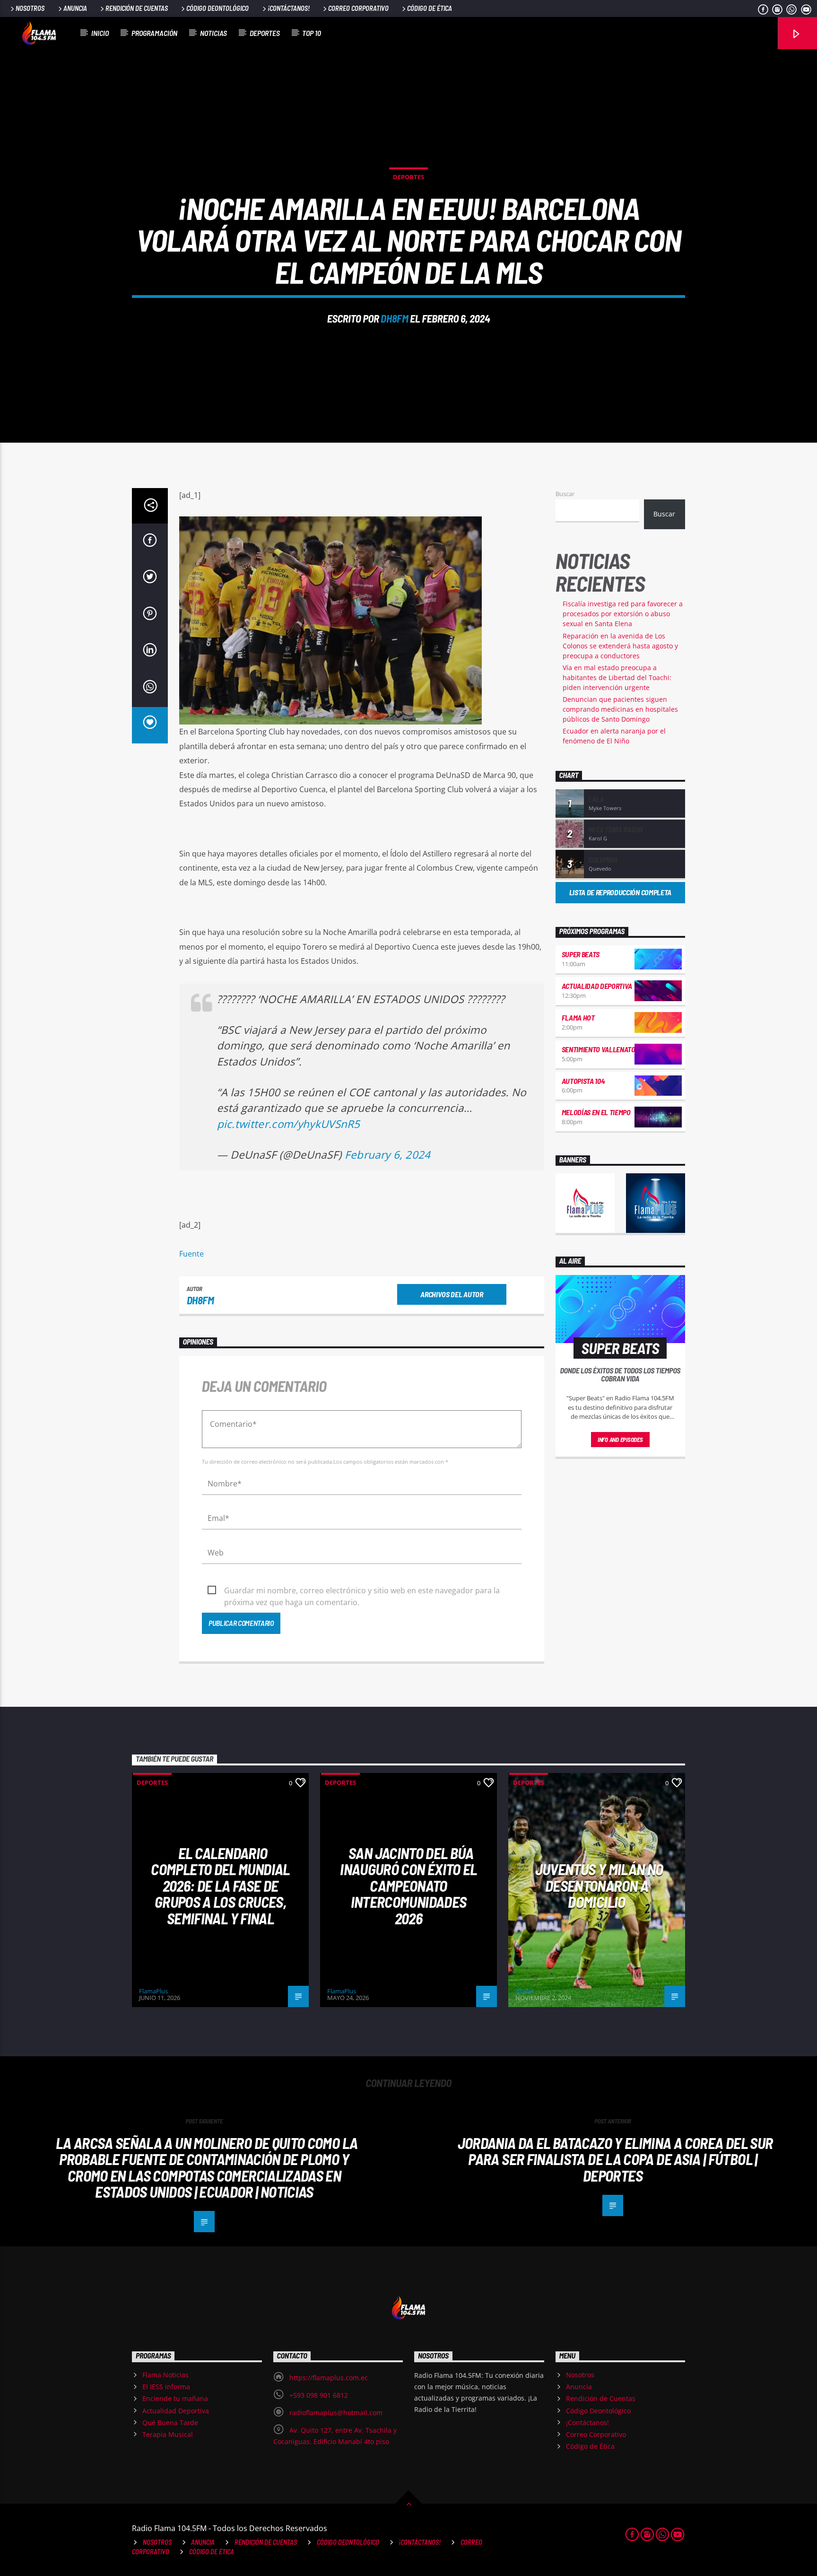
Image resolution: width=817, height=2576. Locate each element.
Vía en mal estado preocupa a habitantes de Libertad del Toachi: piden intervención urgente (617, 677)
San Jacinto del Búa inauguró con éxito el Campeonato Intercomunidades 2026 (408, 1886)
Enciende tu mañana (175, 2398)
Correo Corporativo (358, 8)
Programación (154, 33)
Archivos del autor (452, 1294)
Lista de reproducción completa (620, 892)
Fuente (191, 1254)
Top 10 (312, 33)
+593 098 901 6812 (319, 2395)
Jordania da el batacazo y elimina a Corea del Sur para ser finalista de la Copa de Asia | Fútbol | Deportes (615, 2159)
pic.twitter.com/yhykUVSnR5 (289, 1124)
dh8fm (394, 318)
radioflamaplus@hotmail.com (336, 2413)
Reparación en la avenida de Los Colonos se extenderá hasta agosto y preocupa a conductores (620, 646)
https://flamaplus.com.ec (329, 2378)
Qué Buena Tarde (170, 2423)
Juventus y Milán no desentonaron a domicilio (599, 1885)
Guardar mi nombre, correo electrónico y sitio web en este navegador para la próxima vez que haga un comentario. (362, 1591)
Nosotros (30, 8)
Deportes (265, 33)
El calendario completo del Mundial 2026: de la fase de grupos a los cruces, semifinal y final (220, 1886)
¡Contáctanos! (289, 8)
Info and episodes (620, 1440)
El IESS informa (166, 2387)
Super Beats (581, 954)
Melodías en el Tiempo (596, 1112)
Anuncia (75, 8)
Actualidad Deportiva (597, 986)
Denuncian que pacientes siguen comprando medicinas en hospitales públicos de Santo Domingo (620, 709)
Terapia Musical (168, 2434)
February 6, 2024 (388, 1155)
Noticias (213, 33)
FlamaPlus (153, 1991)
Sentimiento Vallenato (599, 1049)
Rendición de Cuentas (137, 8)
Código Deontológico (217, 8)
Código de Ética (430, 8)
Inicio (100, 33)
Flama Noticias (165, 2375)
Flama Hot (578, 1017)
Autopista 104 (583, 1081)
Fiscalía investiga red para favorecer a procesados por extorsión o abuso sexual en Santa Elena (623, 614)
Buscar (565, 494)
